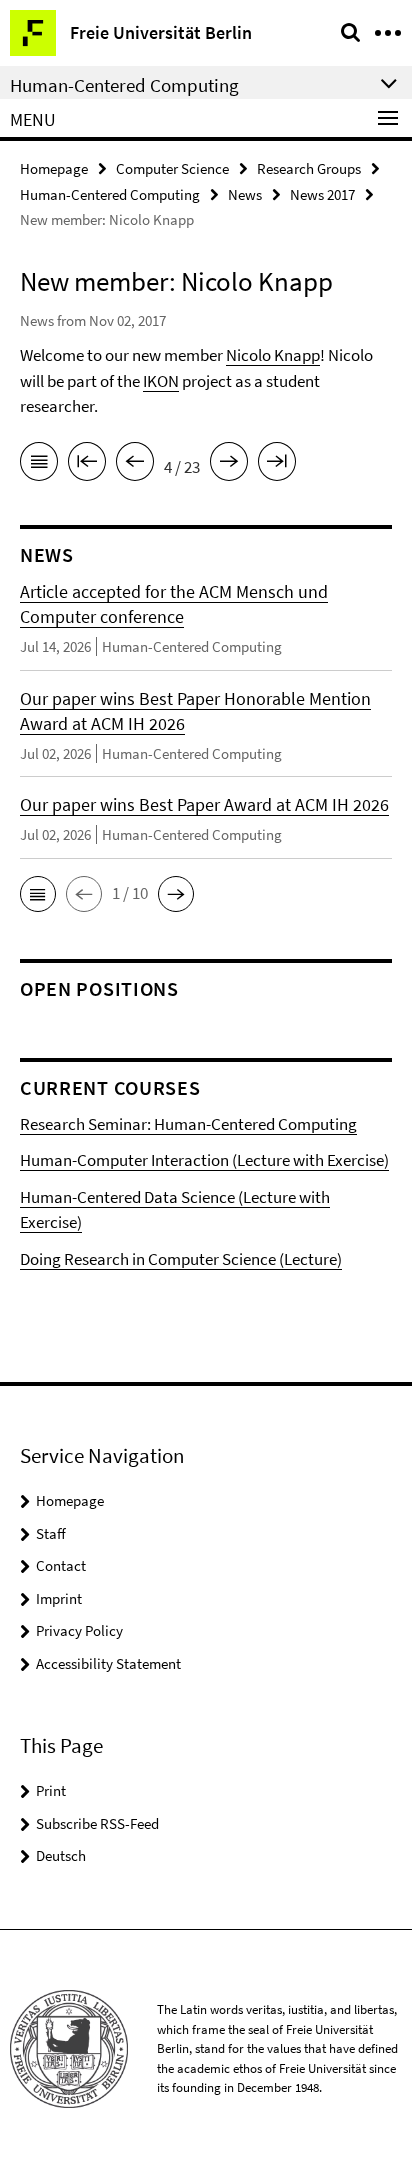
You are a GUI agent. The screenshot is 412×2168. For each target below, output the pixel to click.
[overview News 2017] (39, 465)
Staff (51, 1533)
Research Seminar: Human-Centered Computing (188, 1124)
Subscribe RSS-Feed (97, 1823)
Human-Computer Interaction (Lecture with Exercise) (204, 1160)
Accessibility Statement (108, 1663)
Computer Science (172, 168)
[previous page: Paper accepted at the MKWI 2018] (135, 465)
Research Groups (309, 168)
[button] (38, 894)
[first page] (87, 465)
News (245, 194)
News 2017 (322, 194)
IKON (161, 381)
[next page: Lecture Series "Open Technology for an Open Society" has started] (229, 465)
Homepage (54, 168)
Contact (61, 1565)
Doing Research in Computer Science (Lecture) (181, 1259)
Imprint (59, 1598)
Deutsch (61, 1855)
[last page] (277, 465)
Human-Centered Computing (110, 194)
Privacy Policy (79, 1630)
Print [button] (51, 1790)
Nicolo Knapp (273, 355)
